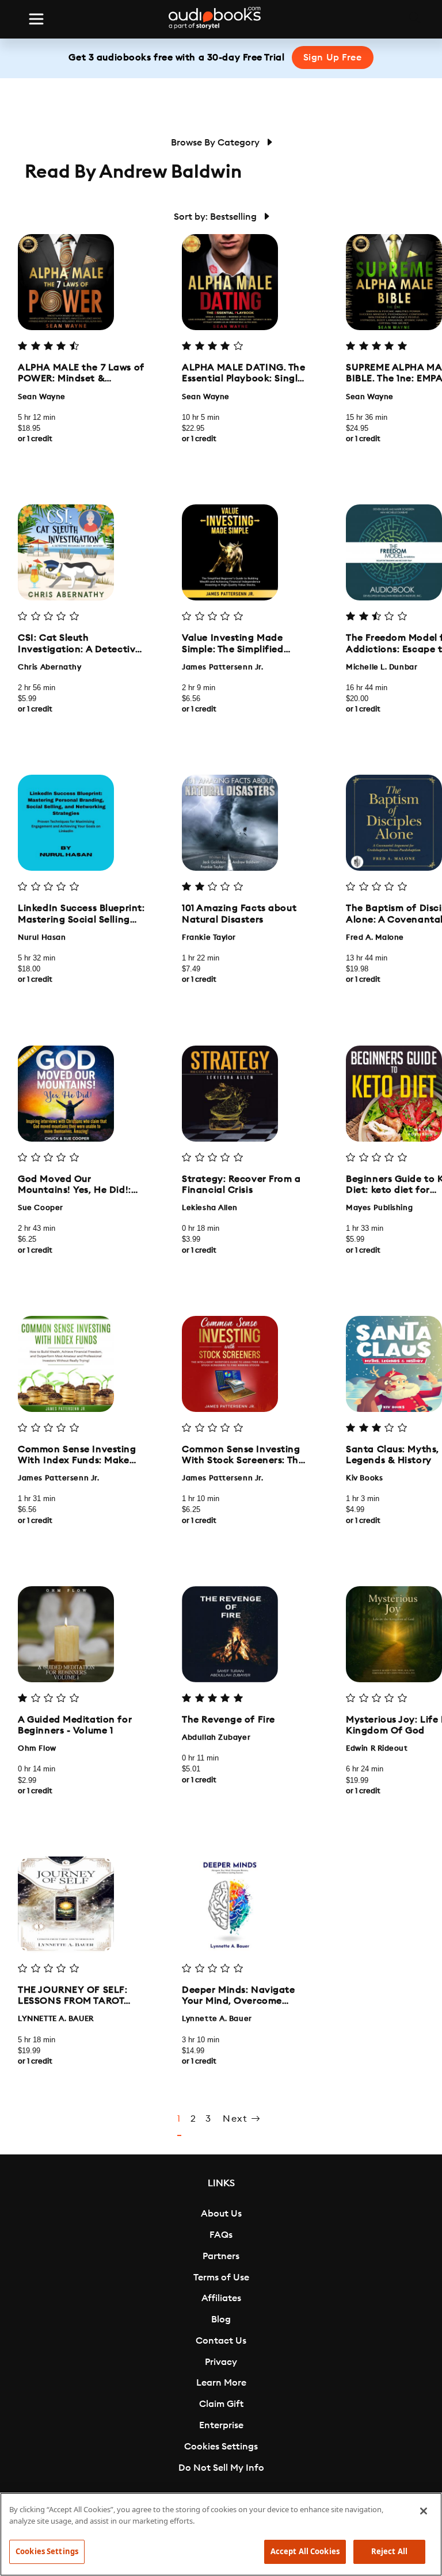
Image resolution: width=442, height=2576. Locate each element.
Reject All (389, 2551)
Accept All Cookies (305, 2551)
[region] (221, 2534)
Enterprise (221, 2425)
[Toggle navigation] (36, 19)
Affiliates (221, 2298)
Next (237, 2119)
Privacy (221, 2362)
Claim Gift (221, 2404)
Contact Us (221, 2341)
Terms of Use (221, 2278)
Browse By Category (216, 143)
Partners (221, 2256)
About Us (221, 2214)
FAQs (221, 2235)
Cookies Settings (221, 2447)
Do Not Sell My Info (221, 2468)
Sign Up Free (333, 58)
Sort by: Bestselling (216, 217)
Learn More (221, 2383)
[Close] (424, 2511)
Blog (221, 2319)
